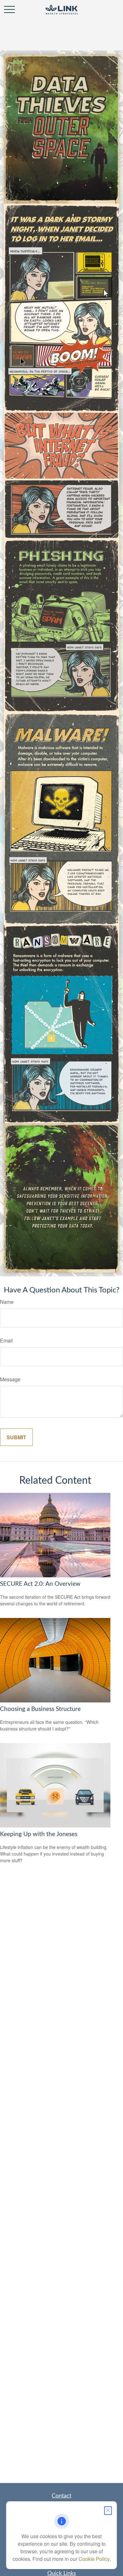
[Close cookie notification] (108, 2511)
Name (7, 1302)
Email (6, 1340)
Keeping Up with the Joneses (39, 1834)
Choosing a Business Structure (40, 1709)
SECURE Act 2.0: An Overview (40, 1584)
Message (10, 1379)
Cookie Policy (94, 2559)
